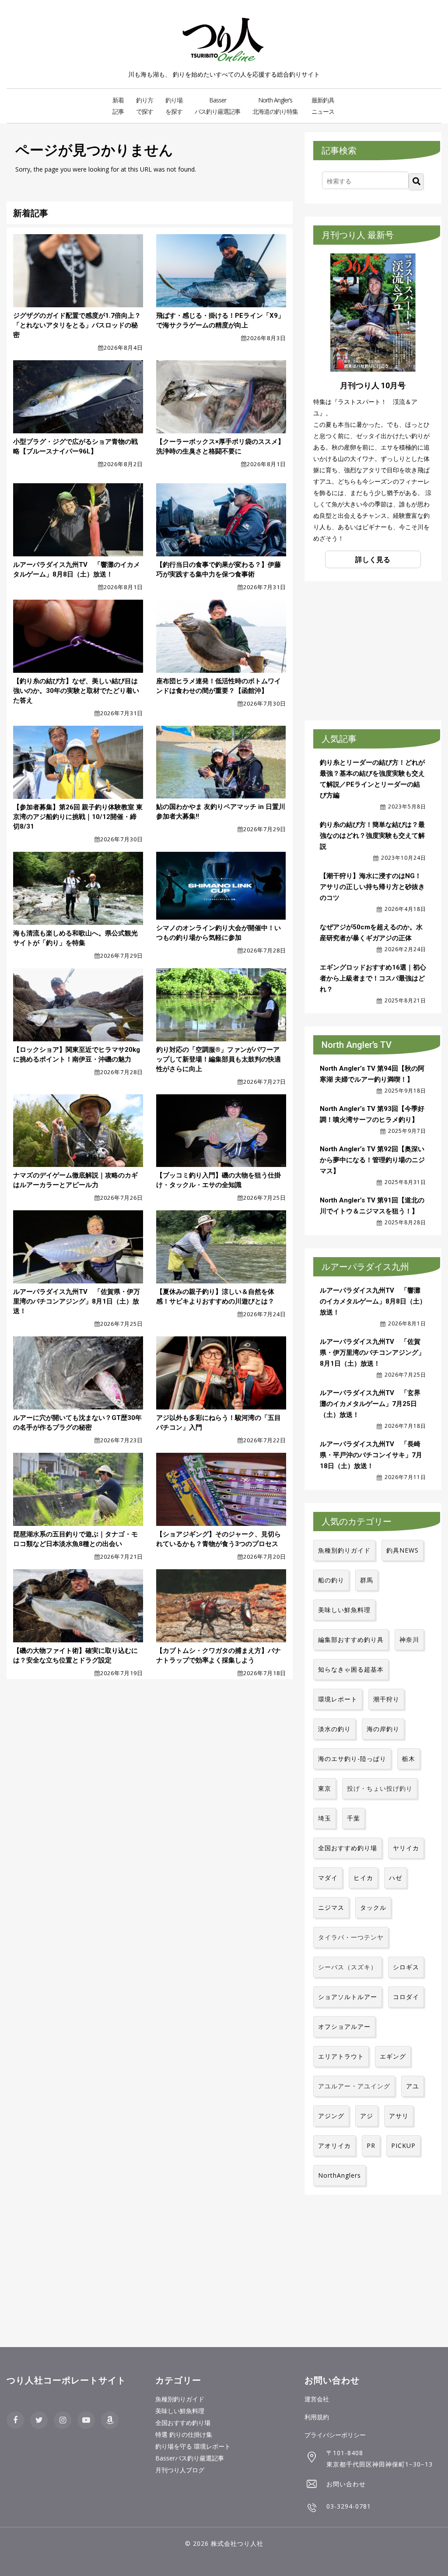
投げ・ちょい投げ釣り (380, 1788)
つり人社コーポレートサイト (66, 2380)
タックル (373, 1907)
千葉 (353, 1818)
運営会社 (317, 2399)
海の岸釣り (383, 1729)
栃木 (409, 1759)
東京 (325, 1788)
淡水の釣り (334, 1729)
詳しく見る (373, 559)
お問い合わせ (346, 2484)
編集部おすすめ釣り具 (351, 1639)
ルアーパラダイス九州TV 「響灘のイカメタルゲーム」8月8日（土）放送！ (373, 1301)
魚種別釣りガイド (344, 1550)
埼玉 (325, 1818)
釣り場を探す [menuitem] (174, 106)
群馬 (367, 1580)
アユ (413, 2086)
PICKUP (403, 2145)
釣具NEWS (402, 1550)
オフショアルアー (344, 2026)
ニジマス (331, 1907)
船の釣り (331, 1580)
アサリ (399, 2116)
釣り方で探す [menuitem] (145, 106)
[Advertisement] (376, 649)
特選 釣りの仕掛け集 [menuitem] (184, 2434)
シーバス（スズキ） (348, 1967)
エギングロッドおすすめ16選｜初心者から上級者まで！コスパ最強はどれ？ (373, 978)
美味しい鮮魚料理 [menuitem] (180, 2411)
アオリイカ (334, 2145)
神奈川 (409, 1639)
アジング (331, 2116)
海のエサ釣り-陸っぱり (352, 1759)
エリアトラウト (341, 2056)
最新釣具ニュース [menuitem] (323, 106)
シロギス (406, 1967)
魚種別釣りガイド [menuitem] (180, 2399)
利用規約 (317, 2417)
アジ (367, 2116)
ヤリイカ (406, 1848)
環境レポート (338, 1699)
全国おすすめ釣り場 (348, 1848)
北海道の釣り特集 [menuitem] (275, 106)
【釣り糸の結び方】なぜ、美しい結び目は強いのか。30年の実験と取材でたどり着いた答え (76, 691)
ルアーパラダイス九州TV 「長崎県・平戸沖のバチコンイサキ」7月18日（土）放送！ (371, 1455)
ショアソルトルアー (348, 1997)
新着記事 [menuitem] (118, 106)
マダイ (328, 1878)
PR (371, 2145)
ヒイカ (363, 1878)
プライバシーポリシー (335, 2435)
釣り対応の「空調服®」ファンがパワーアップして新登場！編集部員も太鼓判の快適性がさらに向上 (219, 1059)
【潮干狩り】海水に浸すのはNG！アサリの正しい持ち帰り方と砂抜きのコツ (372, 887)
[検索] (416, 182)
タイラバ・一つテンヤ (351, 1937)
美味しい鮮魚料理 (344, 1610)
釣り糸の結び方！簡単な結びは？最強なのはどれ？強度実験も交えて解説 (372, 836)
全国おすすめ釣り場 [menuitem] (183, 2423)
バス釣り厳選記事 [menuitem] (217, 106)
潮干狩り (386, 1699)
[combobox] (365, 180)
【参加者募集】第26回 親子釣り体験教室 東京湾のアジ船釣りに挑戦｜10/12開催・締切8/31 (78, 817)
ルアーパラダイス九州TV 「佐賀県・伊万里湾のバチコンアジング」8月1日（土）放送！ (77, 1301)
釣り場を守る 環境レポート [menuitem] (193, 2446)
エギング (393, 2056)
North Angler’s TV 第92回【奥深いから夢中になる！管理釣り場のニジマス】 (372, 1160)
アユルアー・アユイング (354, 2086)
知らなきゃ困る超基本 (351, 1669)
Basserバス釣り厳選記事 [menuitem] (190, 2458)
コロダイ (406, 1997)
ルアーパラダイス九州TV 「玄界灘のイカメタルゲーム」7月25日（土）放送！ (370, 1404)
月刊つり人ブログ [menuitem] (180, 2470)
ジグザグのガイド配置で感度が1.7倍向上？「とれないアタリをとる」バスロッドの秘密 (77, 325)
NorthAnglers (339, 2175)
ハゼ (395, 1878)
